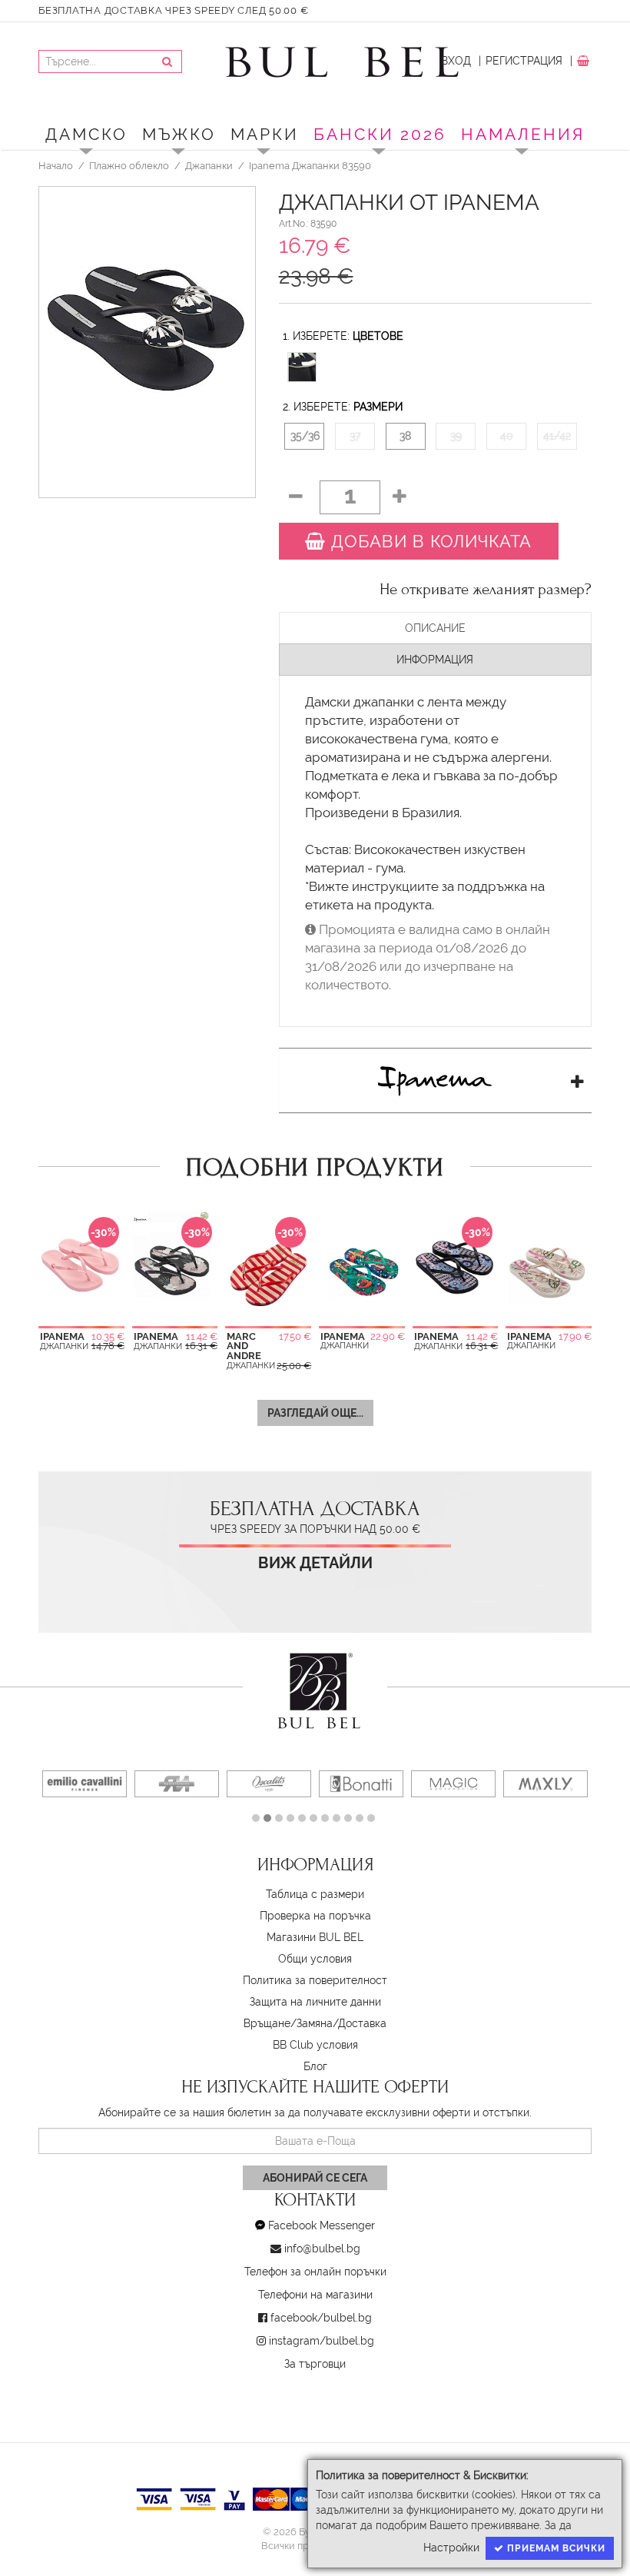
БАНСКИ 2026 (380, 134)
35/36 (305, 436)
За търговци (315, 2364)
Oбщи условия (315, 1959)
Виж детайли (315, 1563)
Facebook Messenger (322, 2225)
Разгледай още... (315, 1413)
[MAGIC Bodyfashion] (453, 1784)
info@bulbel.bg (322, 2249)
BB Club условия (315, 2045)
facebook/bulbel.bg (321, 2318)
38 (405, 436)
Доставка (362, 2023)
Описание (435, 628)
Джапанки (209, 165)
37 (355, 436)
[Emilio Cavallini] (85, 1784)
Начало (56, 165)
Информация (435, 660)
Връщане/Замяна (288, 2023)
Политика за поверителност (315, 1980)
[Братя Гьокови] (177, 1784)
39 (456, 436)
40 (507, 436)
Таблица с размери (315, 1894)
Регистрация (524, 61)
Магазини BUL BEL (315, 1937)
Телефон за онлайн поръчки (315, 2272)
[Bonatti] (361, 1784)
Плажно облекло (129, 165)
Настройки (451, 2548)
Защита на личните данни (315, 2002)
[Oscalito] (269, 1784)
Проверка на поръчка (315, 1916)
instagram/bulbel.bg (322, 2341)
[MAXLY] (545, 1784)
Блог (315, 2066)
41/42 (557, 436)
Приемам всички (555, 2548)
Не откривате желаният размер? (486, 590)
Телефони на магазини (315, 2295)
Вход (456, 61)
